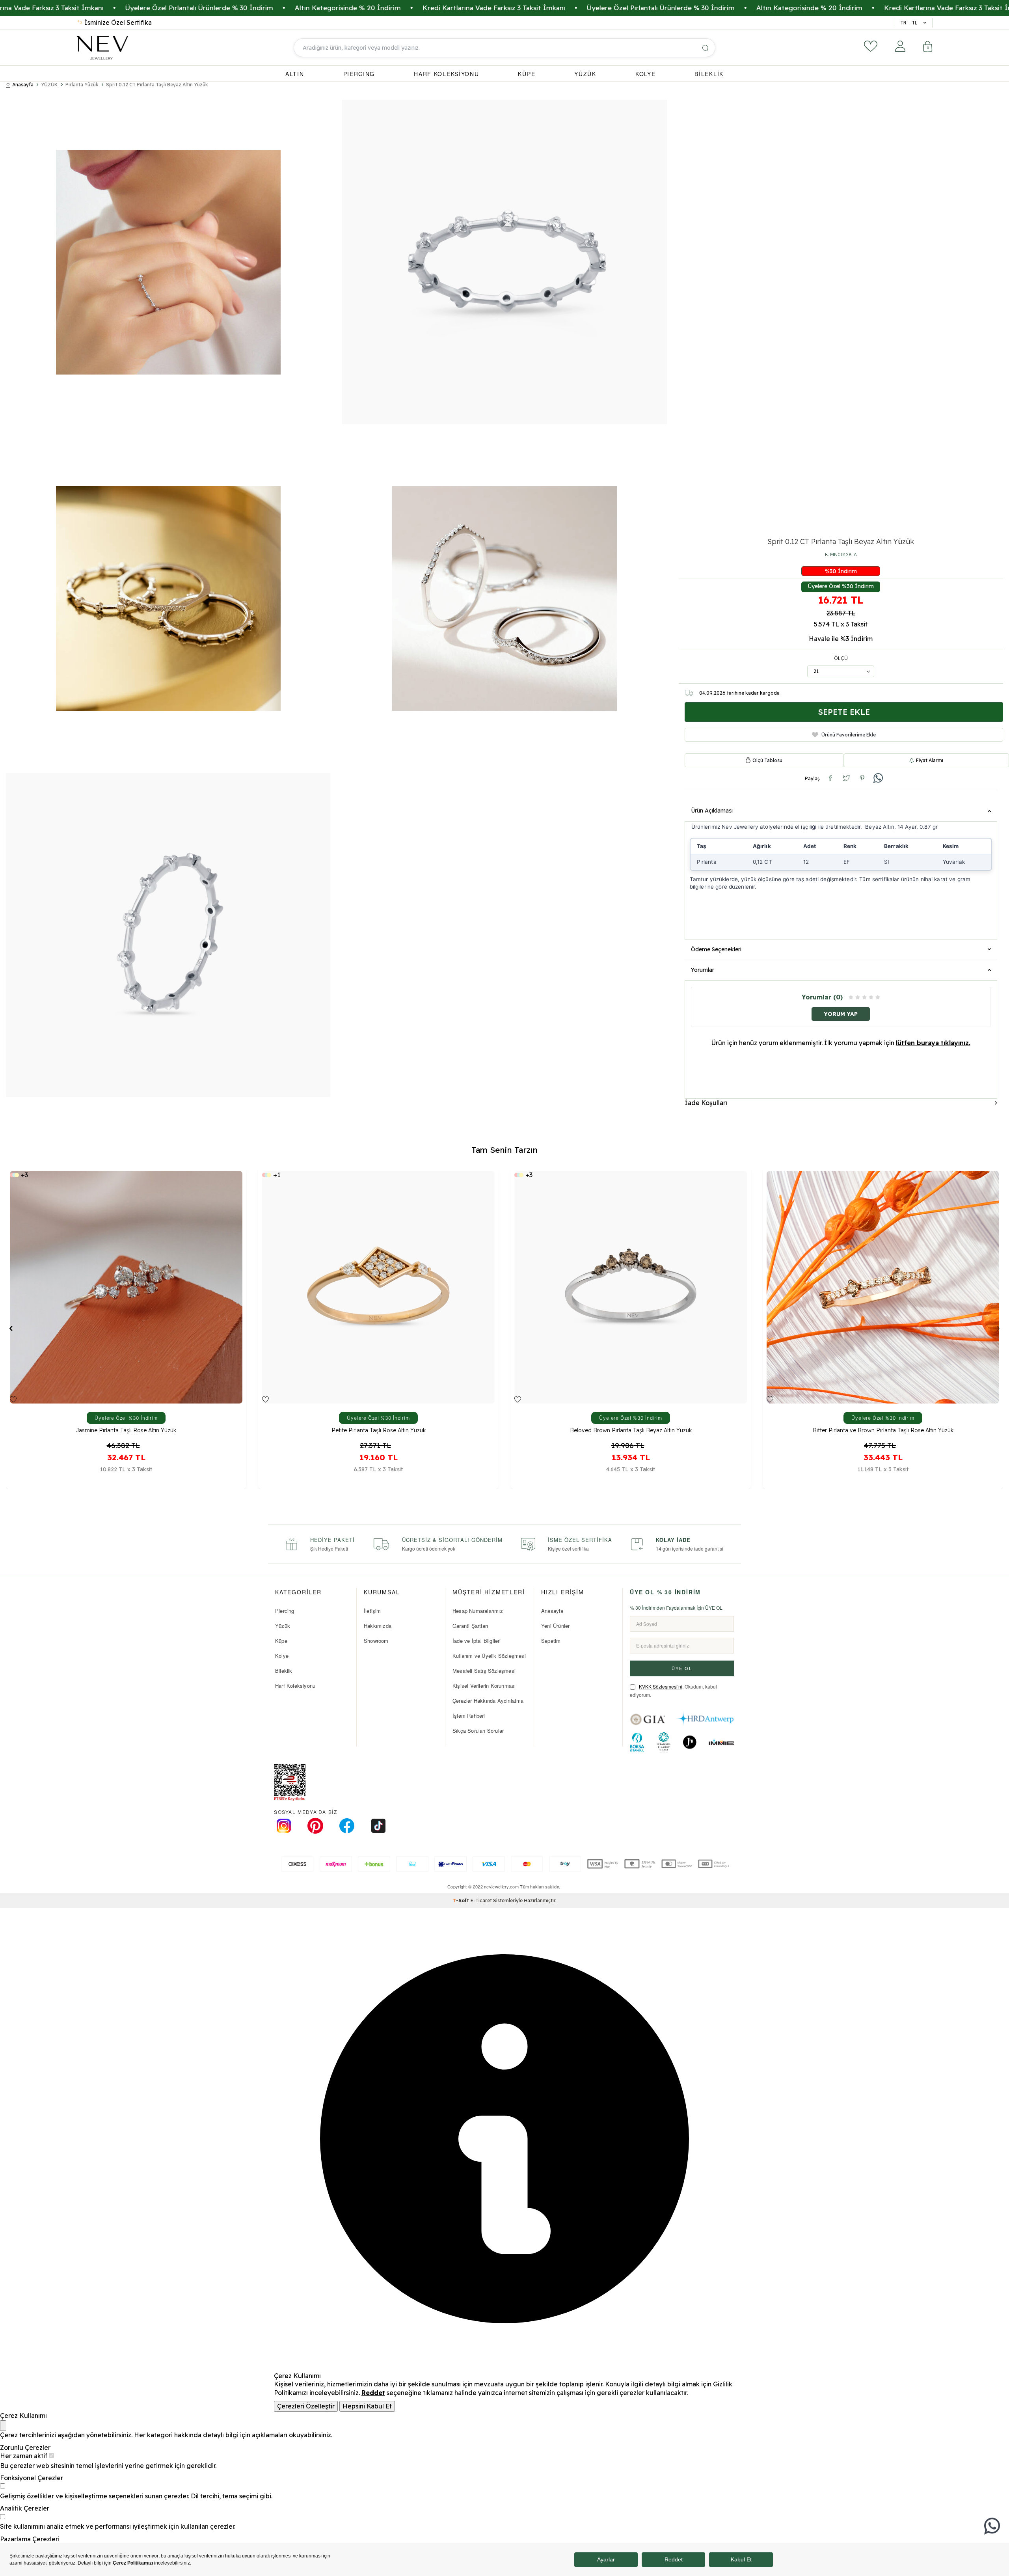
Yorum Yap (841, 1014)
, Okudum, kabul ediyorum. (673, 1691)
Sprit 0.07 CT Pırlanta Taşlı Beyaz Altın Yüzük (631, 1431)
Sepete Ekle (844, 712)
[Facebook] (347, 1826)
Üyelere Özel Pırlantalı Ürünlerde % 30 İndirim (517, 8)
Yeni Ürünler (555, 1626)
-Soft (462, 1900)
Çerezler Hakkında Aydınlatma (488, 1701)
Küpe (281, 1641)
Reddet (373, 2393)
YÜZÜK (585, 74)
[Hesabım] (900, 46)
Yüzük (283, 1626)
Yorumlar (703, 970)
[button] (11, 1328)
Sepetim (551, 1641)
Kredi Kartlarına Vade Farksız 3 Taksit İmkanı (350, 8)
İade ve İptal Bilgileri (477, 1641)
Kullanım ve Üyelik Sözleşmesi (489, 1656)
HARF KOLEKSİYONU (446, 74)
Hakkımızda (378, 1626)
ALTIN (295, 74)
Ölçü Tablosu (767, 760)
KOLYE (646, 74)
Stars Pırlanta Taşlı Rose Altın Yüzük (883, 1431)
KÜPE (527, 74)
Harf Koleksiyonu (295, 1686)
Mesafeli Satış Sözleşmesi (484, 1671)
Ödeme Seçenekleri (716, 949)
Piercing (285, 1611)
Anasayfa (23, 85)
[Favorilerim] (871, 46)
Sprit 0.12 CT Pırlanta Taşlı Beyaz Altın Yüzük (157, 85)
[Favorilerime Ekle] (13, 1400)
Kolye (282, 1656)
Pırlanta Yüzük (82, 85)
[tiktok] (378, 1826)
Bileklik (284, 1671)
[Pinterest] (315, 1826)
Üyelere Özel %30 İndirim (841, 586)
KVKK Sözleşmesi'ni (661, 1686)
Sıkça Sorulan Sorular (478, 1731)
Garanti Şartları (470, 1626)
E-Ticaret (481, 1900)
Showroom (376, 1641)
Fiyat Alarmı (930, 760)
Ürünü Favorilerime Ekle (849, 734)
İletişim (372, 1611)
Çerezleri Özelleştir (306, 2406)
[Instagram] (284, 1826)
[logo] (102, 48)
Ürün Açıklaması (712, 811)
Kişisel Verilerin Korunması (484, 1686)
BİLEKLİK (709, 74)
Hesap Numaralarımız (478, 1611)
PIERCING (359, 74)
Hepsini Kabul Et (367, 2406)
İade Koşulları (706, 1102)
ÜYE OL (682, 1668)
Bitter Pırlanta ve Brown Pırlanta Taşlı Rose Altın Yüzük (379, 1431)
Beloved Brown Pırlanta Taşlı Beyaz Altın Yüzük (126, 1431)
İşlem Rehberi (469, 1716)
